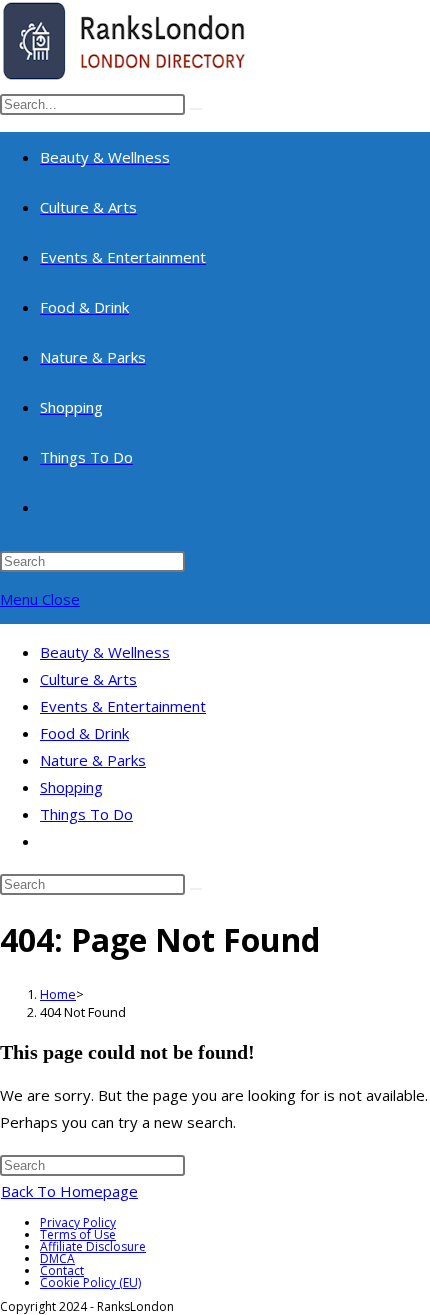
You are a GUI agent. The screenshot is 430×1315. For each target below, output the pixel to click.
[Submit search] (196, 889)
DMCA (57, 1258)
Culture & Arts (88, 679)
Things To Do (86, 814)
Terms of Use (78, 1234)
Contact (62, 1270)
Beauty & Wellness (105, 652)
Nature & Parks (93, 760)
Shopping (71, 787)
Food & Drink (84, 733)
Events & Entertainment (123, 706)
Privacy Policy (78, 1222)
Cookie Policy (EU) (90, 1282)
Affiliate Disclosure (93, 1246)
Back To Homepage (69, 1191)
